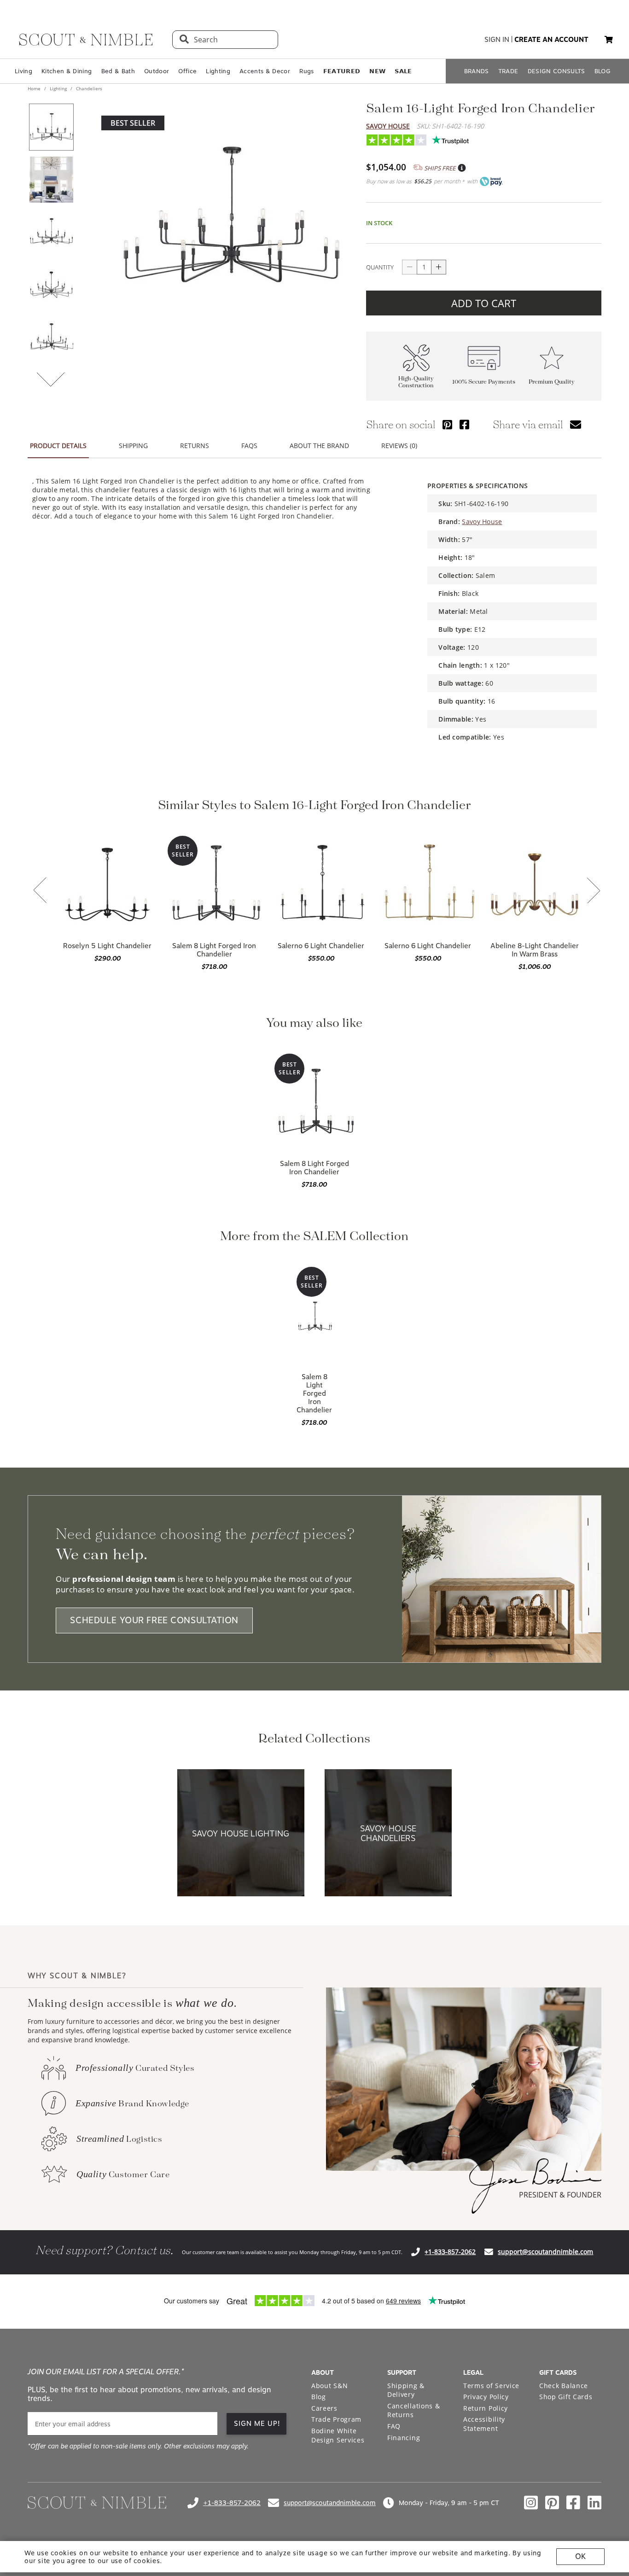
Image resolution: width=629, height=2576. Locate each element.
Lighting (218, 71)
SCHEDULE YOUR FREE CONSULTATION (154, 1621)
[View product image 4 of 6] (51, 285)
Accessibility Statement (484, 2424)
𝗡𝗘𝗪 (377, 71)
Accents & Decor (265, 71)
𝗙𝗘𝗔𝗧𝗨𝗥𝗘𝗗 (342, 71)
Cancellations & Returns (414, 2410)
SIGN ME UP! (257, 2424)
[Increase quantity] (439, 267)
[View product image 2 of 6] (51, 180)
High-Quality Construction (416, 382)
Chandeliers (88, 88)
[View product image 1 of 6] (51, 127)
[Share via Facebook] (464, 424)
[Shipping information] (461, 168)
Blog (319, 2397)
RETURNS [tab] (195, 446)
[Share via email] (576, 424)
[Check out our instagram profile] (531, 2503)
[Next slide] (594, 891)
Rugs (306, 71)
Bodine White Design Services (338, 2435)
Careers (324, 2408)
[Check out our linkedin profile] (594, 2503)
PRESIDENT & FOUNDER (560, 2195)
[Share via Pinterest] (447, 424)
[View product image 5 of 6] (51, 337)
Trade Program (336, 2419)
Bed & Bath (118, 71)
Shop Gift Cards (566, 2397)
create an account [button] (551, 40)
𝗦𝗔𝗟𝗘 (403, 71)
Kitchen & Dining (67, 71)
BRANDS (477, 71)
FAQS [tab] (249, 446)
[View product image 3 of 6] (51, 232)
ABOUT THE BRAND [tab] (319, 446)
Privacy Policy (486, 2397)
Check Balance (564, 2386)
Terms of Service (491, 2386)
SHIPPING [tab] (133, 446)
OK (580, 2556)
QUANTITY (380, 267)
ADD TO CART (484, 303)
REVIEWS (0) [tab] (399, 446)
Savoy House (388, 126)
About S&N (329, 2386)
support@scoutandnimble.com (545, 2252)
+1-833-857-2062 (450, 2252)
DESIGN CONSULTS (556, 71)
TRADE (508, 71)
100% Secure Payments (484, 382)
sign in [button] (497, 40)
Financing (404, 2438)
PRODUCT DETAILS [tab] (58, 446)
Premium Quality (552, 382)
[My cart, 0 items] (609, 40)
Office (187, 71)
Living (23, 71)
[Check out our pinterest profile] (552, 2503)
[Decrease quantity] (409, 267)
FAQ (394, 2426)
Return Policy (486, 2408)
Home (35, 88)
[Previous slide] (40, 891)
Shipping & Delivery (406, 2390)
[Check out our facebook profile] (573, 2503)
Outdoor (157, 71)
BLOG (603, 71)
